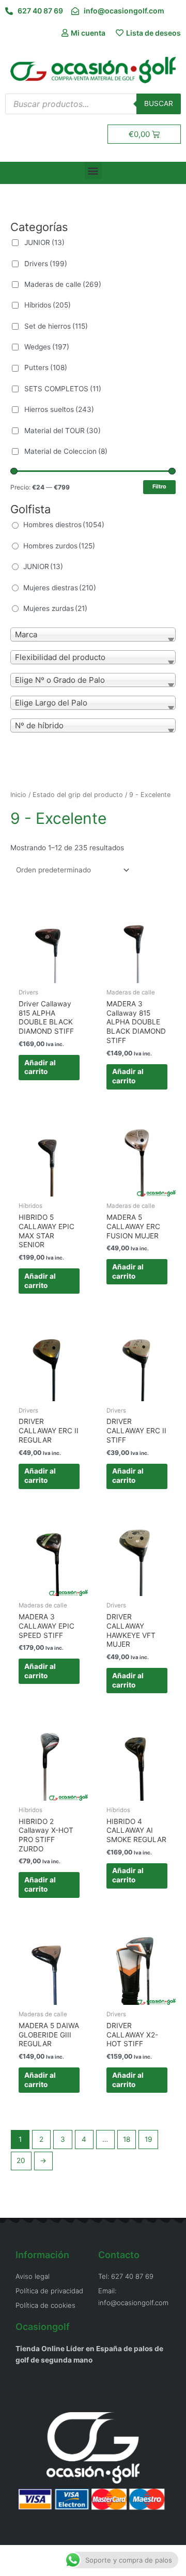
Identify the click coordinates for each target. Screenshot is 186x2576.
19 (149, 2139)
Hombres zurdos (59, 546)
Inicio (18, 795)
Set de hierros (56, 326)
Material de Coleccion (66, 451)
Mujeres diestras (60, 588)
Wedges (47, 347)
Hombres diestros (64, 525)
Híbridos (48, 305)
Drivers (46, 264)
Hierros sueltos (59, 409)
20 (21, 2160)
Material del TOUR (63, 431)
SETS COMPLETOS (63, 389)
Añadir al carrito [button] (40, 1067)
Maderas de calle (63, 284)
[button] (93, 170)
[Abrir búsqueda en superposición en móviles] (93, 104)
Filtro (159, 487)
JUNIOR (44, 242)
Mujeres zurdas (55, 608)
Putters (46, 367)
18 (127, 2139)
